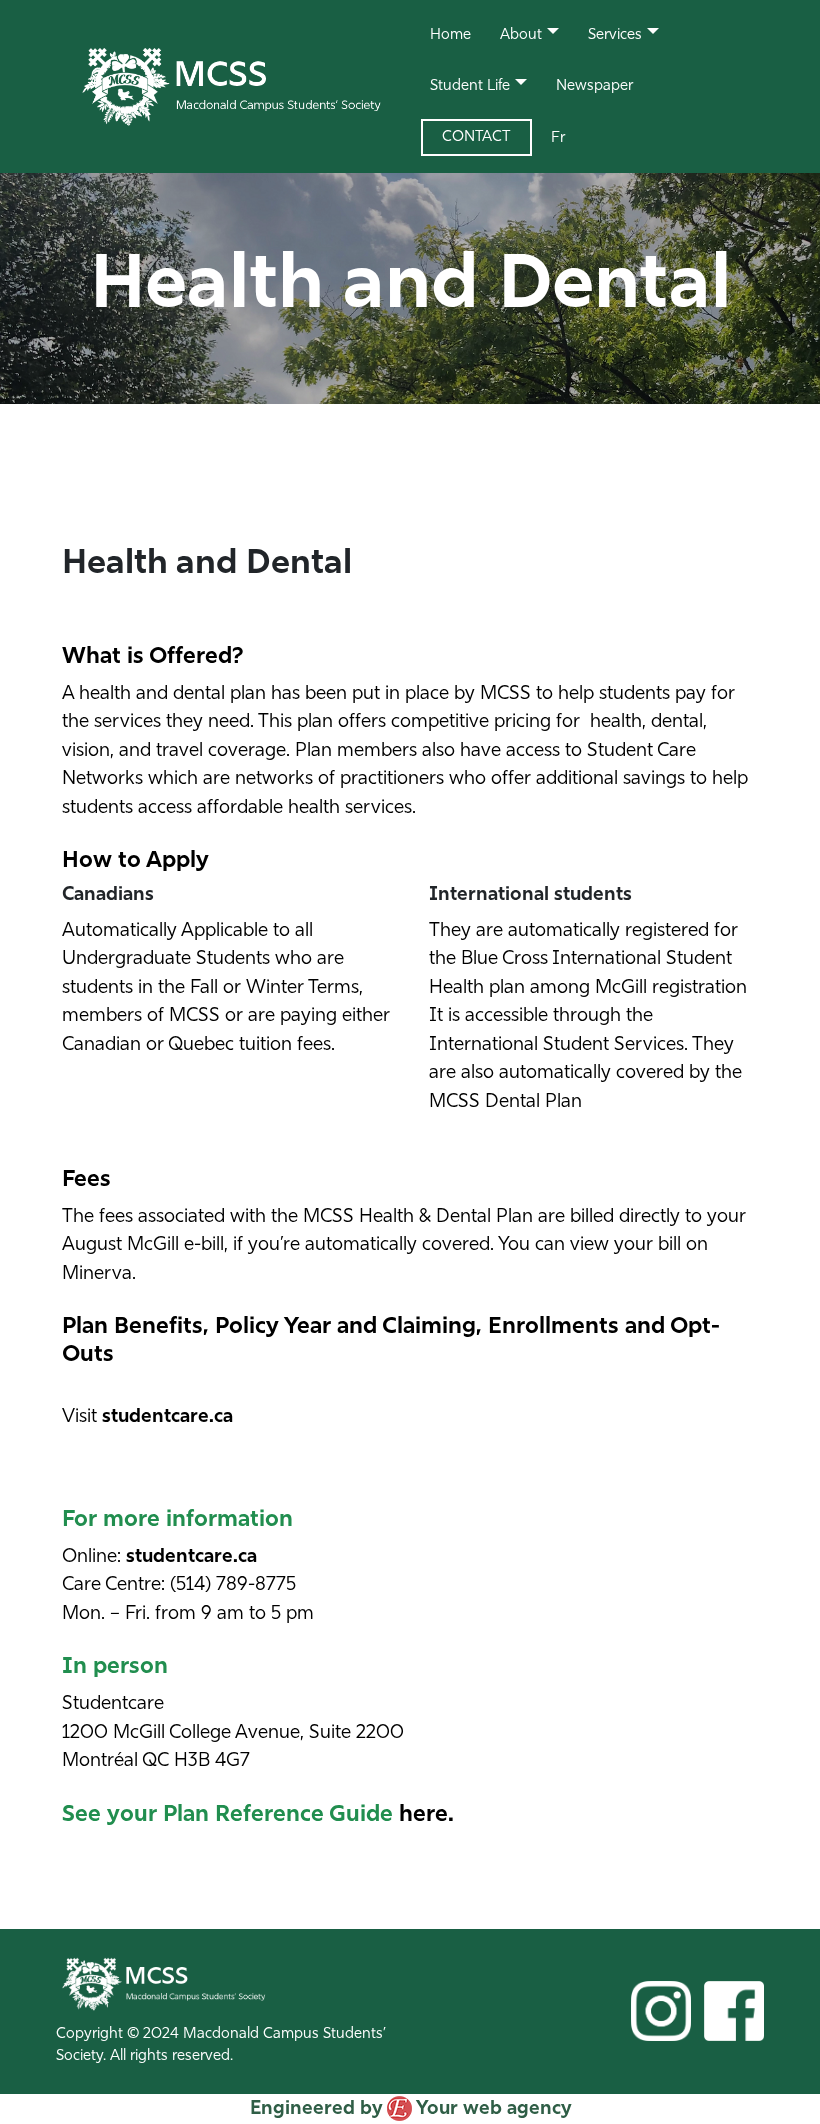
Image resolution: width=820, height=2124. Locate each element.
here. (426, 1815)
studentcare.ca (167, 1417)
